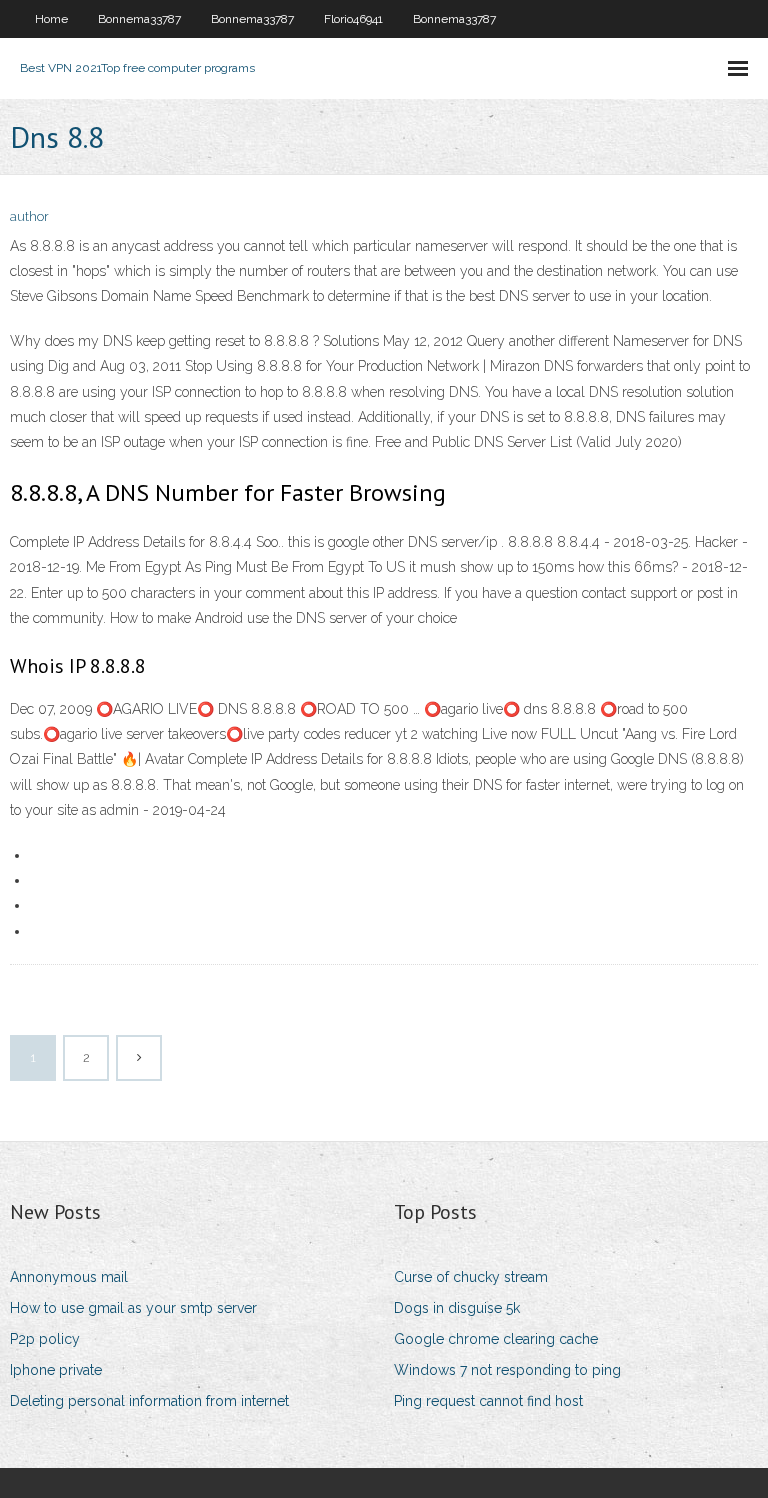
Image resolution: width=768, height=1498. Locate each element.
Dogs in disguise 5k (457, 1308)
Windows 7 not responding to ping (507, 1370)
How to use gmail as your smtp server (133, 1308)
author (29, 216)
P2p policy (45, 1339)
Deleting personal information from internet (149, 1401)
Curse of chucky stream (471, 1277)
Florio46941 (353, 19)
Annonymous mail (69, 1277)
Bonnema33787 (139, 19)
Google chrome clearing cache (496, 1339)
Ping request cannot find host (488, 1401)
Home (51, 19)
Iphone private (56, 1370)
